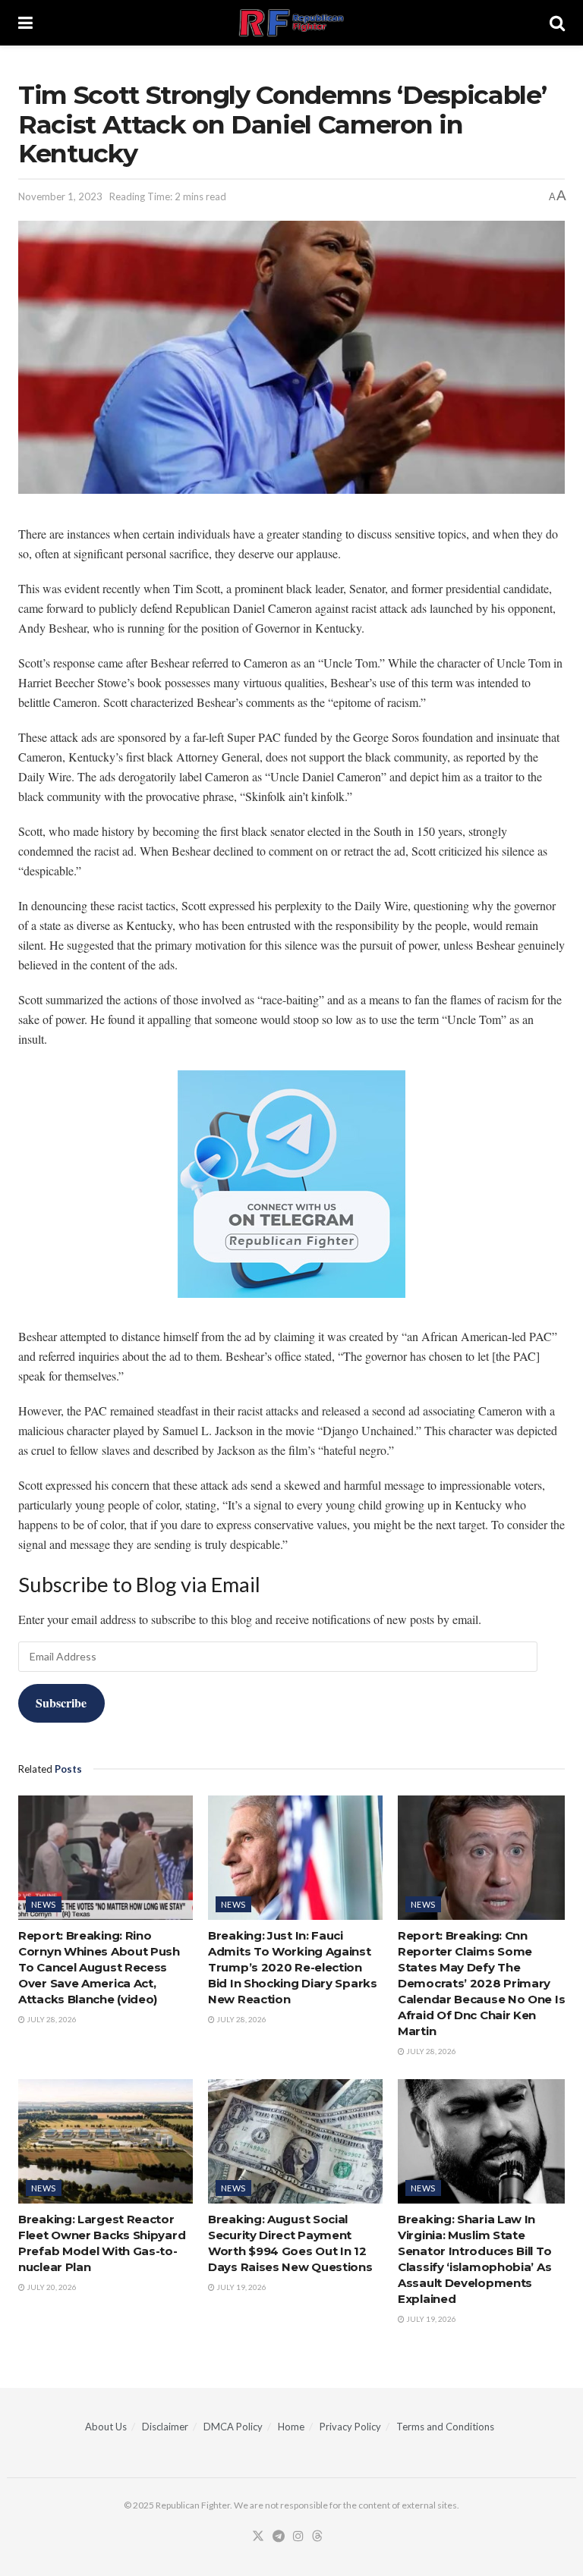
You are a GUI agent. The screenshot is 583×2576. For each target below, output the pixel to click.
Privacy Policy (350, 2427)
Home (291, 2427)
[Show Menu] (25, 23)
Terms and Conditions (445, 2427)
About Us (106, 2427)
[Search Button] (557, 23)
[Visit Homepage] (291, 23)
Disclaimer (165, 2427)
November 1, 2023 (60, 196)
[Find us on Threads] (317, 2537)
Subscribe (61, 1703)
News (44, 1904)
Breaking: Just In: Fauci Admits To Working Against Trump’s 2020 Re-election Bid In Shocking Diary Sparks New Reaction (293, 1967)
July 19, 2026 (241, 2287)
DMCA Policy (233, 2427)
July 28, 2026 (51, 2019)
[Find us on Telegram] (279, 2537)
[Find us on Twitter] (258, 2537)
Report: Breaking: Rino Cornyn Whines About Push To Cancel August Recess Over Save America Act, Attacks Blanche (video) (99, 1967)
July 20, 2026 (51, 2287)
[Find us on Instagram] (298, 2537)
